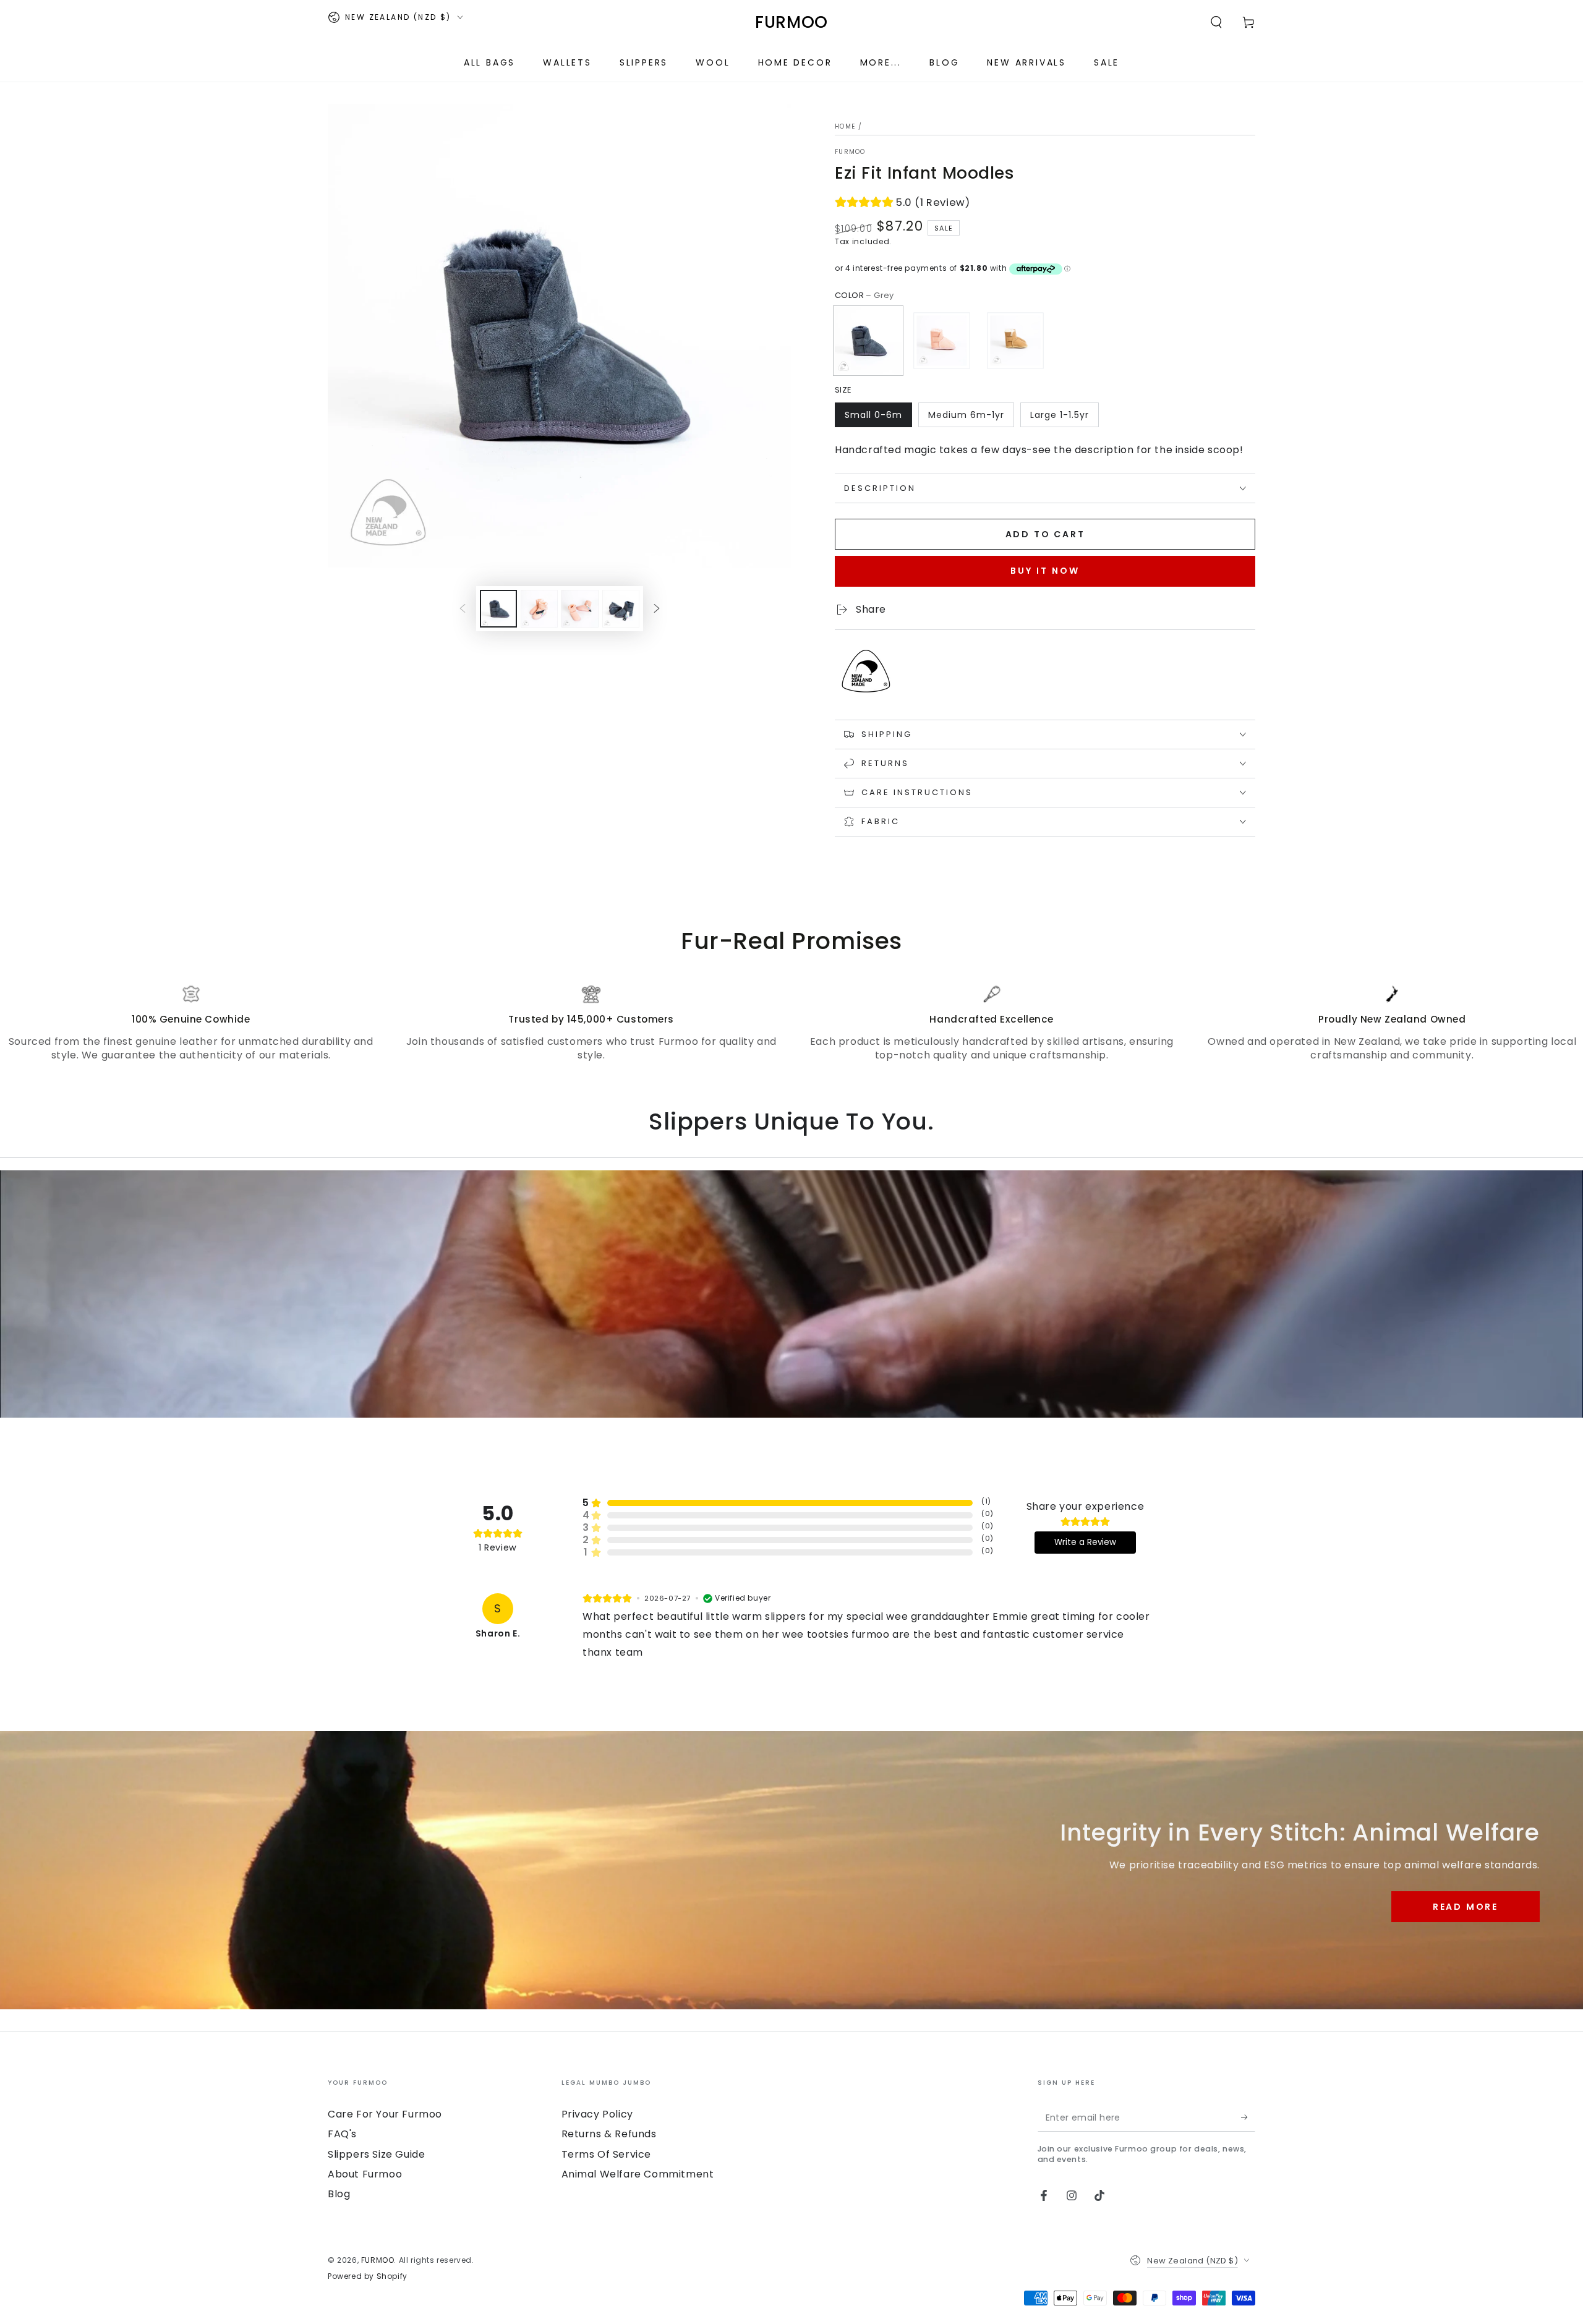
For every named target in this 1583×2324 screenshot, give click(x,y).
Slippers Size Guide (376, 2154)
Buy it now (1045, 571)
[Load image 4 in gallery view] (580, 609)
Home (845, 126)
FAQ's (342, 2134)
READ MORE (1466, 1907)
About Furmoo (365, 2174)
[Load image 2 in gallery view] (539, 609)
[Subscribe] (1248, 2118)
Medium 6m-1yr (966, 415)
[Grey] (868, 341)
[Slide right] (657, 608)
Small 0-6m (873, 415)
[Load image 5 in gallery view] (621, 609)
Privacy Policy (597, 2114)
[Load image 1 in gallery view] (498, 609)
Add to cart (1045, 534)
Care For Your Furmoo (385, 2114)
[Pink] (942, 341)
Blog (339, 2194)
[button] (1216, 22)
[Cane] (1015, 341)
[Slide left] (463, 608)
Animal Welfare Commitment (638, 2174)
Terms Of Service (607, 2154)
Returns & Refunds (609, 2134)
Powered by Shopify (368, 2276)
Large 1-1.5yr (1060, 415)
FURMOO (850, 152)
